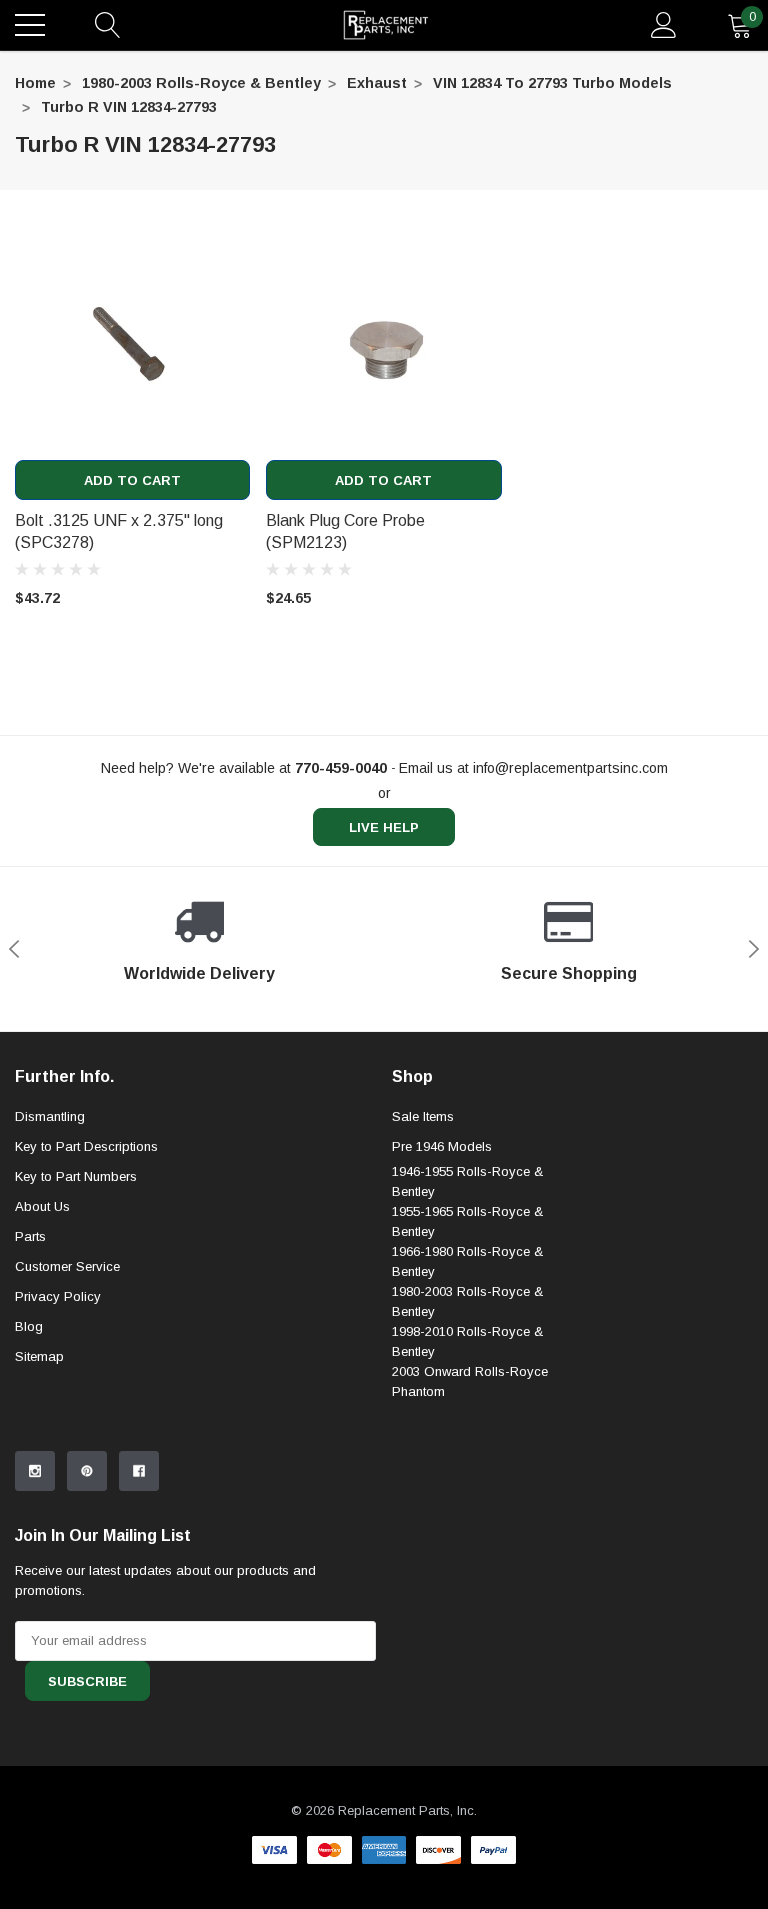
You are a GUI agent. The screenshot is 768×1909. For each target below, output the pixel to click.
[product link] (132, 342)
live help (384, 827)
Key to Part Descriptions (86, 1146)
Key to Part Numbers (76, 1176)
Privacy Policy (58, 1296)
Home (35, 83)
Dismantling (50, 1116)
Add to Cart (132, 480)
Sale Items (423, 1116)
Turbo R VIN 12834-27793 (129, 107)
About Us (42, 1206)
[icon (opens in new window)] (35, 1471)
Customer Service (67, 1266)
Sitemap (39, 1356)
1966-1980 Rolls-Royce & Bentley (467, 1261)
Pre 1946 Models (442, 1146)
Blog (29, 1326)
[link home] (386, 25)
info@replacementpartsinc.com (570, 768)
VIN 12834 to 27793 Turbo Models (552, 83)
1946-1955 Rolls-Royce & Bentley (467, 1181)
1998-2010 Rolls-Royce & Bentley (467, 1341)
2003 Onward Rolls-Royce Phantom (470, 1381)
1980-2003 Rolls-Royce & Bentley (201, 83)
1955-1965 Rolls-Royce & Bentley (467, 1221)
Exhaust (377, 83)
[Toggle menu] (30, 25)
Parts (30, 1236)
